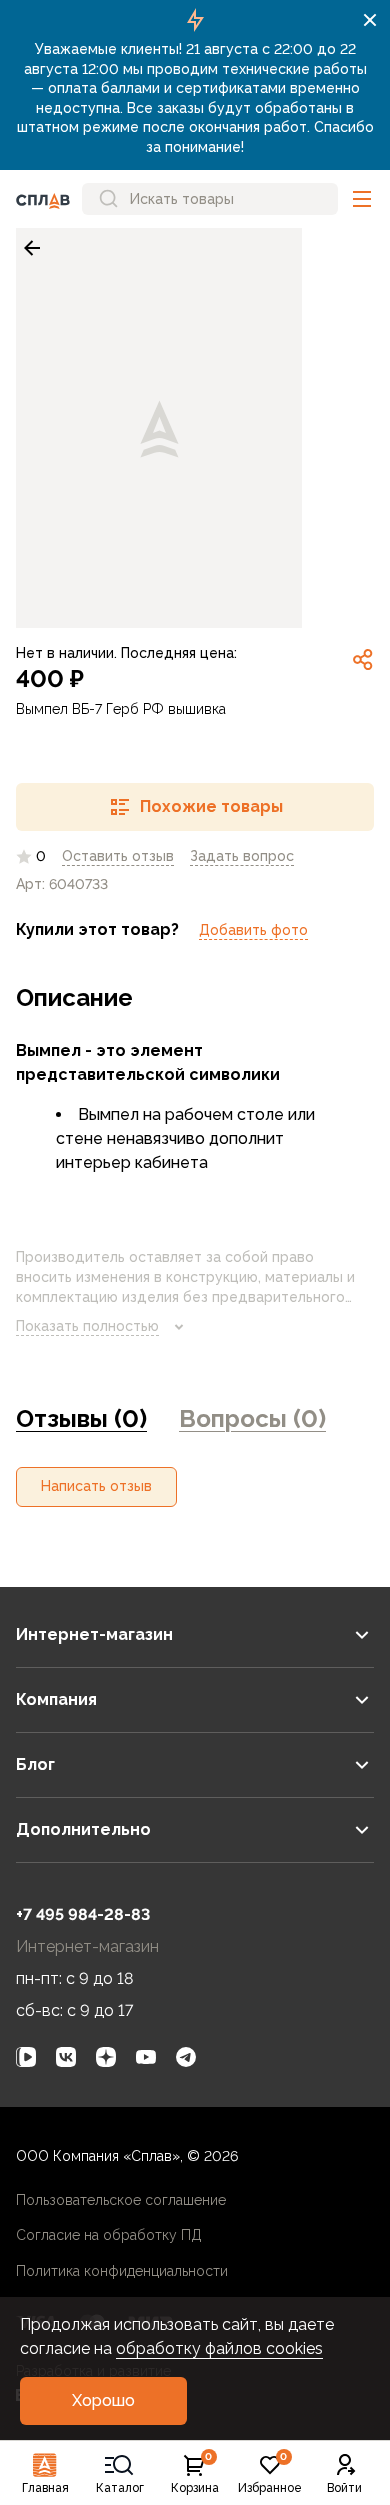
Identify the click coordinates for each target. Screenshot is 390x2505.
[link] (32, 248)
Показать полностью (87, 1326)
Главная (45, 2488)
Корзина (195, 2474)
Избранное (270, 2474)
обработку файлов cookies (219, 2348)
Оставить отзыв (118, 856)
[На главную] (43, 199)
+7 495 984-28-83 (83, 1914)
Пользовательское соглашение (121, 2200)
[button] (362, 199)
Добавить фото (253, 930)
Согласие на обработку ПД (109, 2235)
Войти (344, 2488)
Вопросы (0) (252, 1418)
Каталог (120, 2488)
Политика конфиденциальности (122, 2271)
